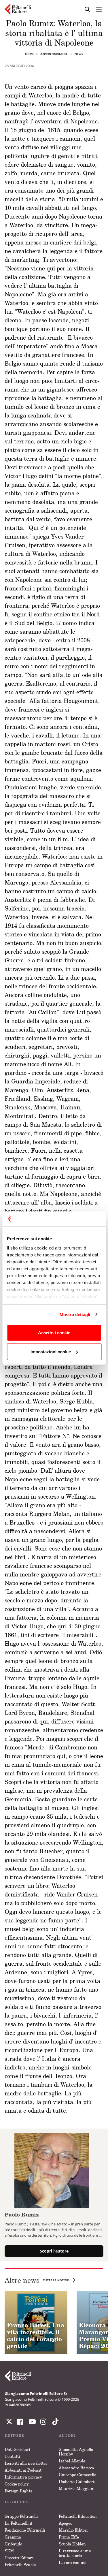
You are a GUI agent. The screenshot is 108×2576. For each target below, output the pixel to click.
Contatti (12, 2456)
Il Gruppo (17, 2502)
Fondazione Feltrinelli (25, 2530)
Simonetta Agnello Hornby (76, 2452)
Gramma (13, 2537)
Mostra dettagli (75, 1315)
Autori (67, 2435)
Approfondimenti (54, 54)
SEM (9, 2551)
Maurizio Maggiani (77, 2488)
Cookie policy (17, 2484)
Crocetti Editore (19, 2558)
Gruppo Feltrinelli (21, 2516)
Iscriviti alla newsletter (26, 2463)
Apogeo (66, 2523)
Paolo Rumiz (22, 2214)
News (79, 54)
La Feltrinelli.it (18, 2523)
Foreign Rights (18, 2491)
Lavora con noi (73, 2562)
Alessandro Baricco (76, 2468)
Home (30, 54)
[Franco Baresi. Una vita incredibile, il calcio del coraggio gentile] (36, 2323)
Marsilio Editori (73, 2530)
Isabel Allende (72, 2461)
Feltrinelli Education (78, 2516)
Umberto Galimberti (77, 2482)
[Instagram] (54, 2422)
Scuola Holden (72, 2544)
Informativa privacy (23, 2477)
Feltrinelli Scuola (20, 2565)
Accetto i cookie (54, 1333)
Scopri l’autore (54, 2251)
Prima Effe (69, 2537)
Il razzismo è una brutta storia (75, 2553)
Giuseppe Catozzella (78, 2475)
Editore (15, 2435)
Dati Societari (17, 2449)
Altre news (37, 2280)
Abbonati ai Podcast (23, 2470)
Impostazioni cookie (51, 1352)
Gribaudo (13, 2544)
